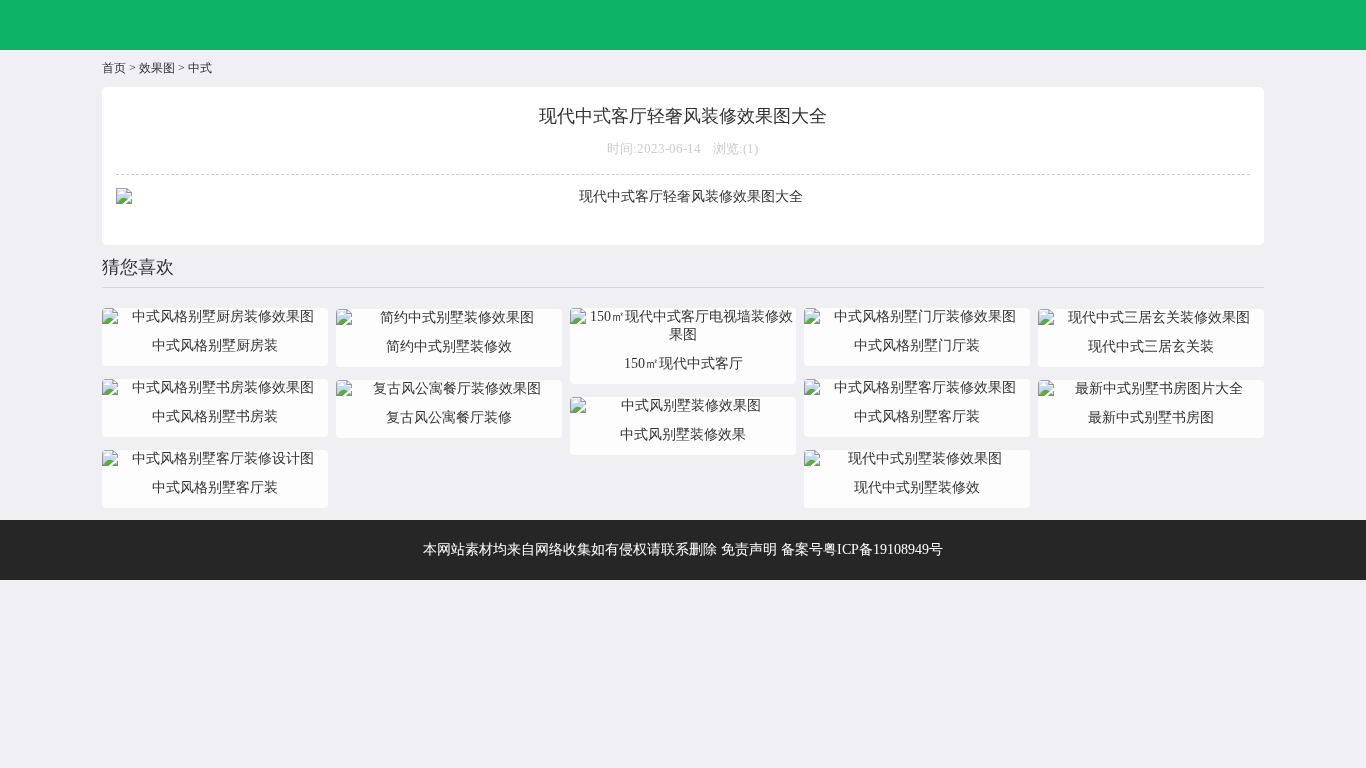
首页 (114, 68)
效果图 (157, 68)
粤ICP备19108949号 (883, 549)
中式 (200, 68)
